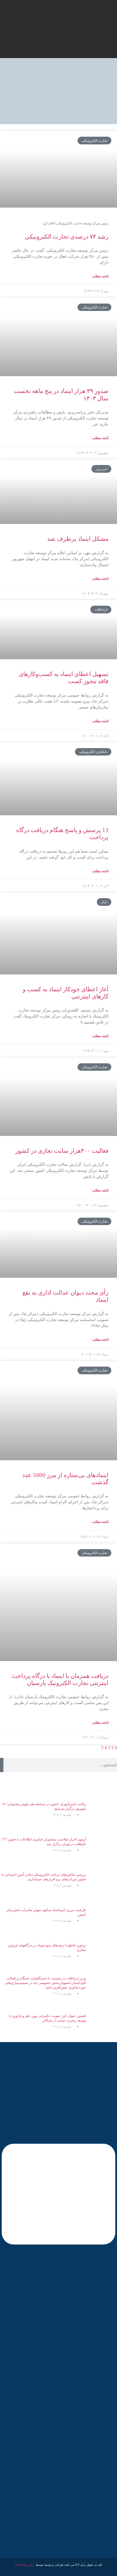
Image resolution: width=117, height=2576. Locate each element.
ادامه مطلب (100, 276)
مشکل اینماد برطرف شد (78, 539)
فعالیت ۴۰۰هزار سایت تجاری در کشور (62, 1151)
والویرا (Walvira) (25, 2565)
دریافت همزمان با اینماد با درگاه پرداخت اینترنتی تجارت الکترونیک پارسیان (60, 1679)
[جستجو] (2, 1765)
